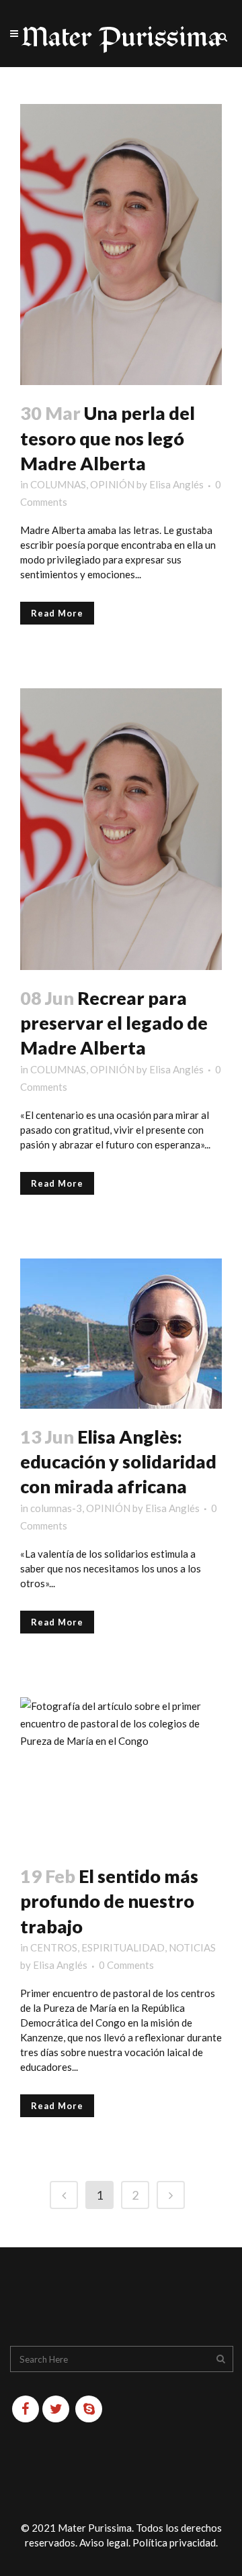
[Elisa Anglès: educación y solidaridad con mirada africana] (121, 1334)
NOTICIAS (192, 1947)
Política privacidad (174, 2542)
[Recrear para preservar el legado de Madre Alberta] (121, 829)
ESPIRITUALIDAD (123, 1947)
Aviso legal (104, 2542)
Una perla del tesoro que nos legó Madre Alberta (108, 438)
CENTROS (54, 1947)
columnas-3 (56, 1508)
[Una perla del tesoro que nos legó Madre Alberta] (121, 245)
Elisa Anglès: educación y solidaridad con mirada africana (118, 1462)
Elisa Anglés (176, 484)
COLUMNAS (58, 484)
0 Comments (126, 1965)
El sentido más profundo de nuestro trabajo (109, 1901)
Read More (57, 613)
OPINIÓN (112, 484)
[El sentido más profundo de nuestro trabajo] (121, 1773)
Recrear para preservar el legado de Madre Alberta (114, 1023)
